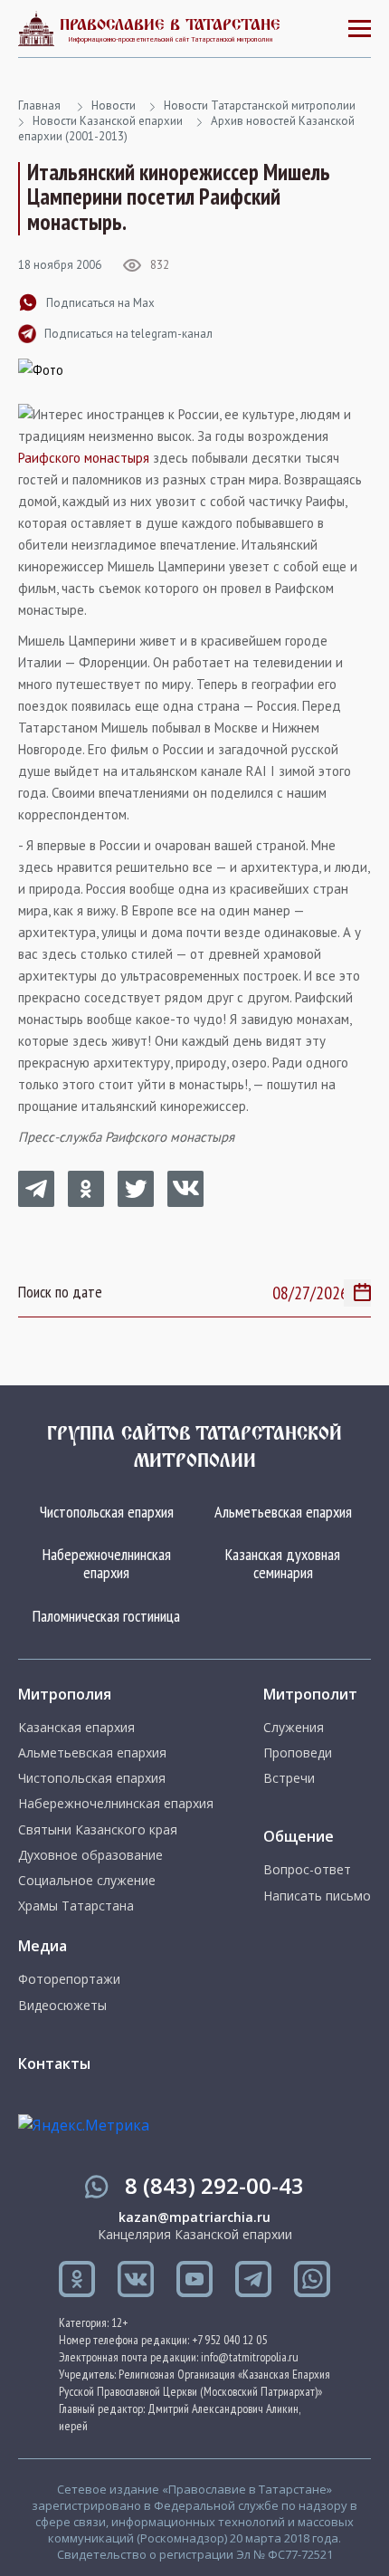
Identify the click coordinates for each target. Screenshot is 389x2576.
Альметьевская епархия (283, 1512)
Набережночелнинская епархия (107, 1563)
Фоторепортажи (69, 1979)
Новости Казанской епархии (108, 121)
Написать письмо (317, 1896)
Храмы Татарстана (76, 1906)
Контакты (54, 2064)
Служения (294, 1728)
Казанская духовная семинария (283, 1563)
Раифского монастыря (84, 458)
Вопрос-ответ (307, 1870)
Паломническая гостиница (106, 1616)
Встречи (289, 1778)
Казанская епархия (76, 1728)
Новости (114, 105)
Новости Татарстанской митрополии (260, 105)
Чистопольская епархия (107, 1512)
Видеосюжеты (62, 2006)
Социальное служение (87, 1881)
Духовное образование (90, 1855)
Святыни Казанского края (98, 1830)
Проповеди (298, 1753)
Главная (39, 105)
